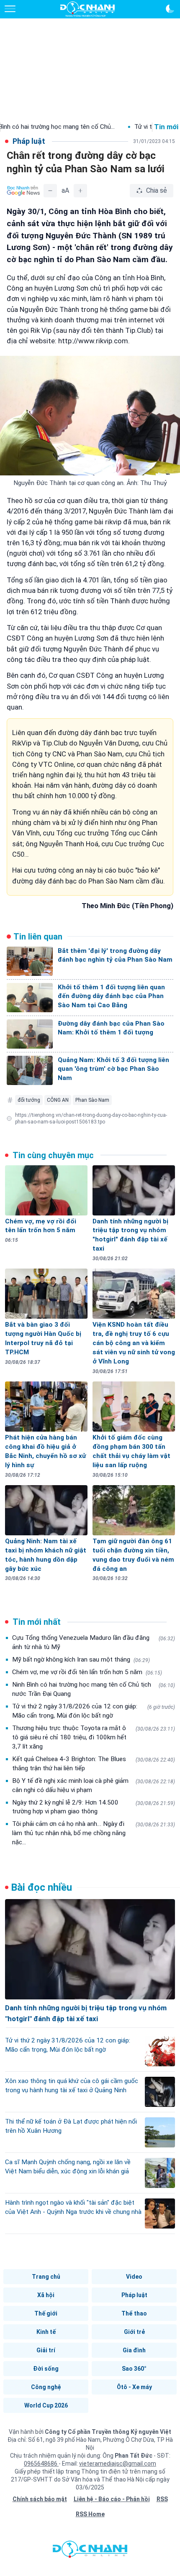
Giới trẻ (134, 2332)
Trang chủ (46, 2277)
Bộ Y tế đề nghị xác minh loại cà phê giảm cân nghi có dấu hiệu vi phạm (94, 1785)
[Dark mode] (170, 9)
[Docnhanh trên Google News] (23, 191)
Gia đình (134, 2350)
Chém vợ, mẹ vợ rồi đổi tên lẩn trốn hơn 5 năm (87, 1672)
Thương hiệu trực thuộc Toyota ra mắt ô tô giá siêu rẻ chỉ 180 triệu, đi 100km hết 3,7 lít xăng (94, 1737)
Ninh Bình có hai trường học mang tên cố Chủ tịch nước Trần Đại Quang (94, 1689)
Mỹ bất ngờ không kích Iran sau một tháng (81, 1659)
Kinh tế (46, 2332)
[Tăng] (80, 191)
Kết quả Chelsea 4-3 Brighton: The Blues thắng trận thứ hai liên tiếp (94, 1764)
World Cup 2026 (46, 2405)
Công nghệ (46, 2387)
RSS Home (90, 2514)
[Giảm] (50, 191)
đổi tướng (29, 1100)
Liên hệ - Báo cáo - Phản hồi (112, 2499)
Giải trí (46, 2350)
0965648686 (41, 2464)
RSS (162, 2499)
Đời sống (46, 2369)
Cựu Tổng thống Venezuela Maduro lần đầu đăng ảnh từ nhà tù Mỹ (94, 1642)
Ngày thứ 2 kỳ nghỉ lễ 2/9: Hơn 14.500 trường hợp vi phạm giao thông (94, 1807)
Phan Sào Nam (92, 1100)
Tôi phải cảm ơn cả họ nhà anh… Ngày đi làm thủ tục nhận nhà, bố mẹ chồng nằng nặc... (94, 1833)
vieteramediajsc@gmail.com (118, 2464)
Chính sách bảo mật (40, 2499)
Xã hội (46, 2295)
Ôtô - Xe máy (134, 2387)
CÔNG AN (58, 1100)
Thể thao (134, 2313)
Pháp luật (134, 2295)
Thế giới (46, 2313)
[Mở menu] (10, 9)
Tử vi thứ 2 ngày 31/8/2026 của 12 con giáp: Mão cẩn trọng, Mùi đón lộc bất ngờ (94, 1711)
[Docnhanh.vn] (90, 2551)
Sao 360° (134, 2369)
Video (134, 2277)
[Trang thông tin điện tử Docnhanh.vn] (87, 9)
